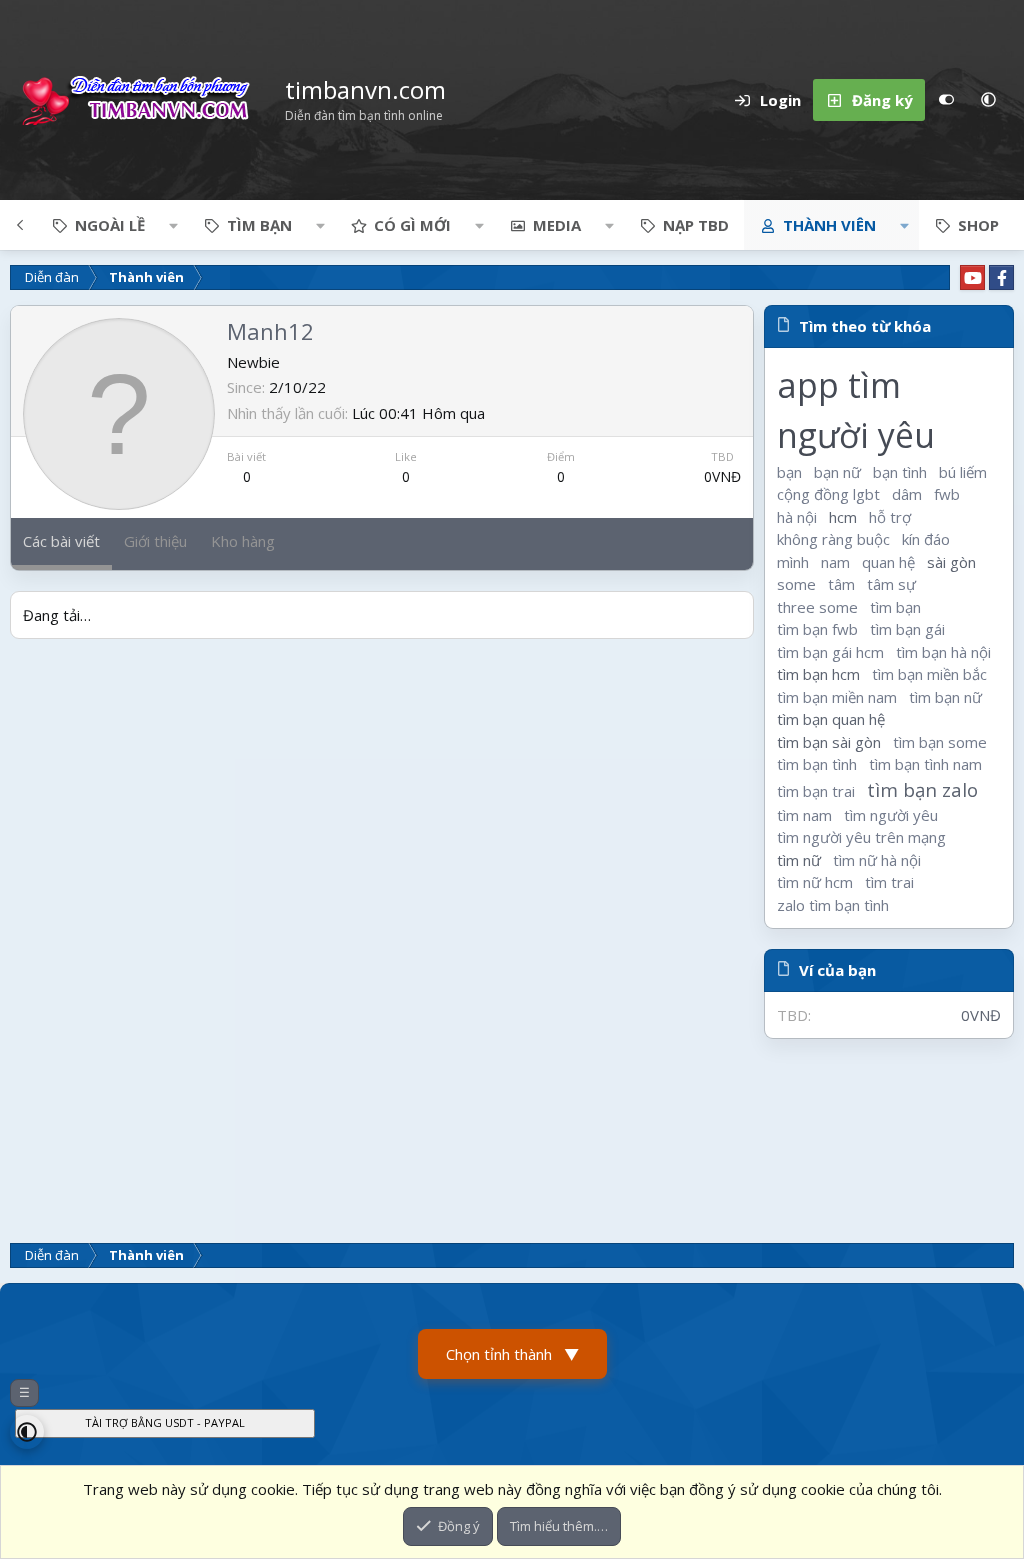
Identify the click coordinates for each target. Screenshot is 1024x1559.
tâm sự (891, 584)
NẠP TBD (696, 225)
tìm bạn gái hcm (830, 652)
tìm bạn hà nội (943, 652)
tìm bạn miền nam (837, 697)
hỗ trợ (890, 517)
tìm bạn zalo (922, 789)
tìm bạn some (940, 742)
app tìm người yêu (856, 410)
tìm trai (889, 882)
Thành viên (829, 225)
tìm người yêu (891, 815)
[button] (988, 100)
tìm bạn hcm (818, 674)
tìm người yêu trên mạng (861, 837)
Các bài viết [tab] (61, 541)
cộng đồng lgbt (828, 494)
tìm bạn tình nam (925, 764)
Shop (978, 225)
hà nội (797, 517)
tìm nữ (799, 860)
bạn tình (900, 472)
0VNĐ (722, 476)
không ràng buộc (833, 539)
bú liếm (963, 472)
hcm (843, 517)
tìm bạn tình (817, 764)
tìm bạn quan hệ (831, 719)
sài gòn (951, 562)
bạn (789, 472)
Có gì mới (412, 225)
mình (793, 562)
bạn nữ (837, 472)
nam (835, 562)
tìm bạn (895, 607)
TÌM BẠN (259, 225)
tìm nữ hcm (815, 882)
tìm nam (804, 815)
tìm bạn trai (816, 791)
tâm (841, 584)
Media (557, 225)
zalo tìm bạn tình (833, 905)
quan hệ (888, 562)
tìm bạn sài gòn (829, 742)
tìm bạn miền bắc (929, 674)
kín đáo (926, 539)
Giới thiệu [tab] (155, 541)
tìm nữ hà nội (877, 860)
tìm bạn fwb (817, 629)
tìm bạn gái (907, 629)
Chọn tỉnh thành (512, 1354)
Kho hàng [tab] (243, 541)
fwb (947, 494)
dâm (907, 494)
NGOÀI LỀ (110, 225)
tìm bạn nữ (945, 697)
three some (817, 607)
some (796, 584)
